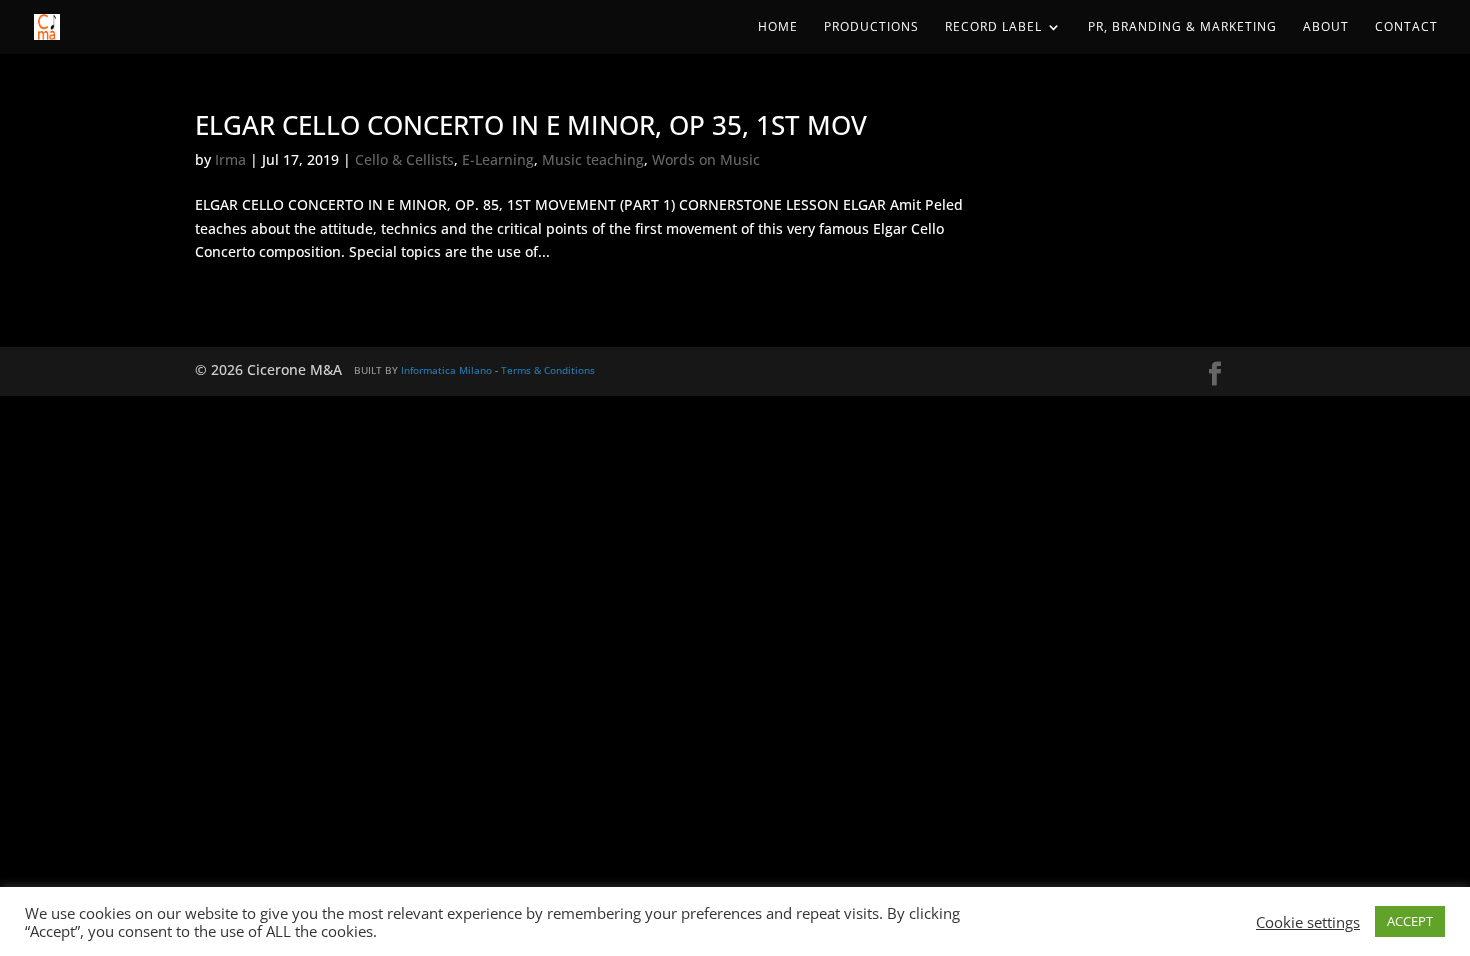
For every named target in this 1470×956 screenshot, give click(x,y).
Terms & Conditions (548, 370)
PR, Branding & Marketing (1182, 27)
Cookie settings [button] (1308, 922)
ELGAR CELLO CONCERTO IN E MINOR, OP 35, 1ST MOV (531, 125)
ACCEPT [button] (1410, 921)
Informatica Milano (446, 370)
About (1326, 27)
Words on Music (706, 159)
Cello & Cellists (404, 159)
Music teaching (593, 159)
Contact (1406, 27)
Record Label (993, 27)
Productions (871, 27)
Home (778, 27)
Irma (230, 159)
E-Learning (498, 159)
